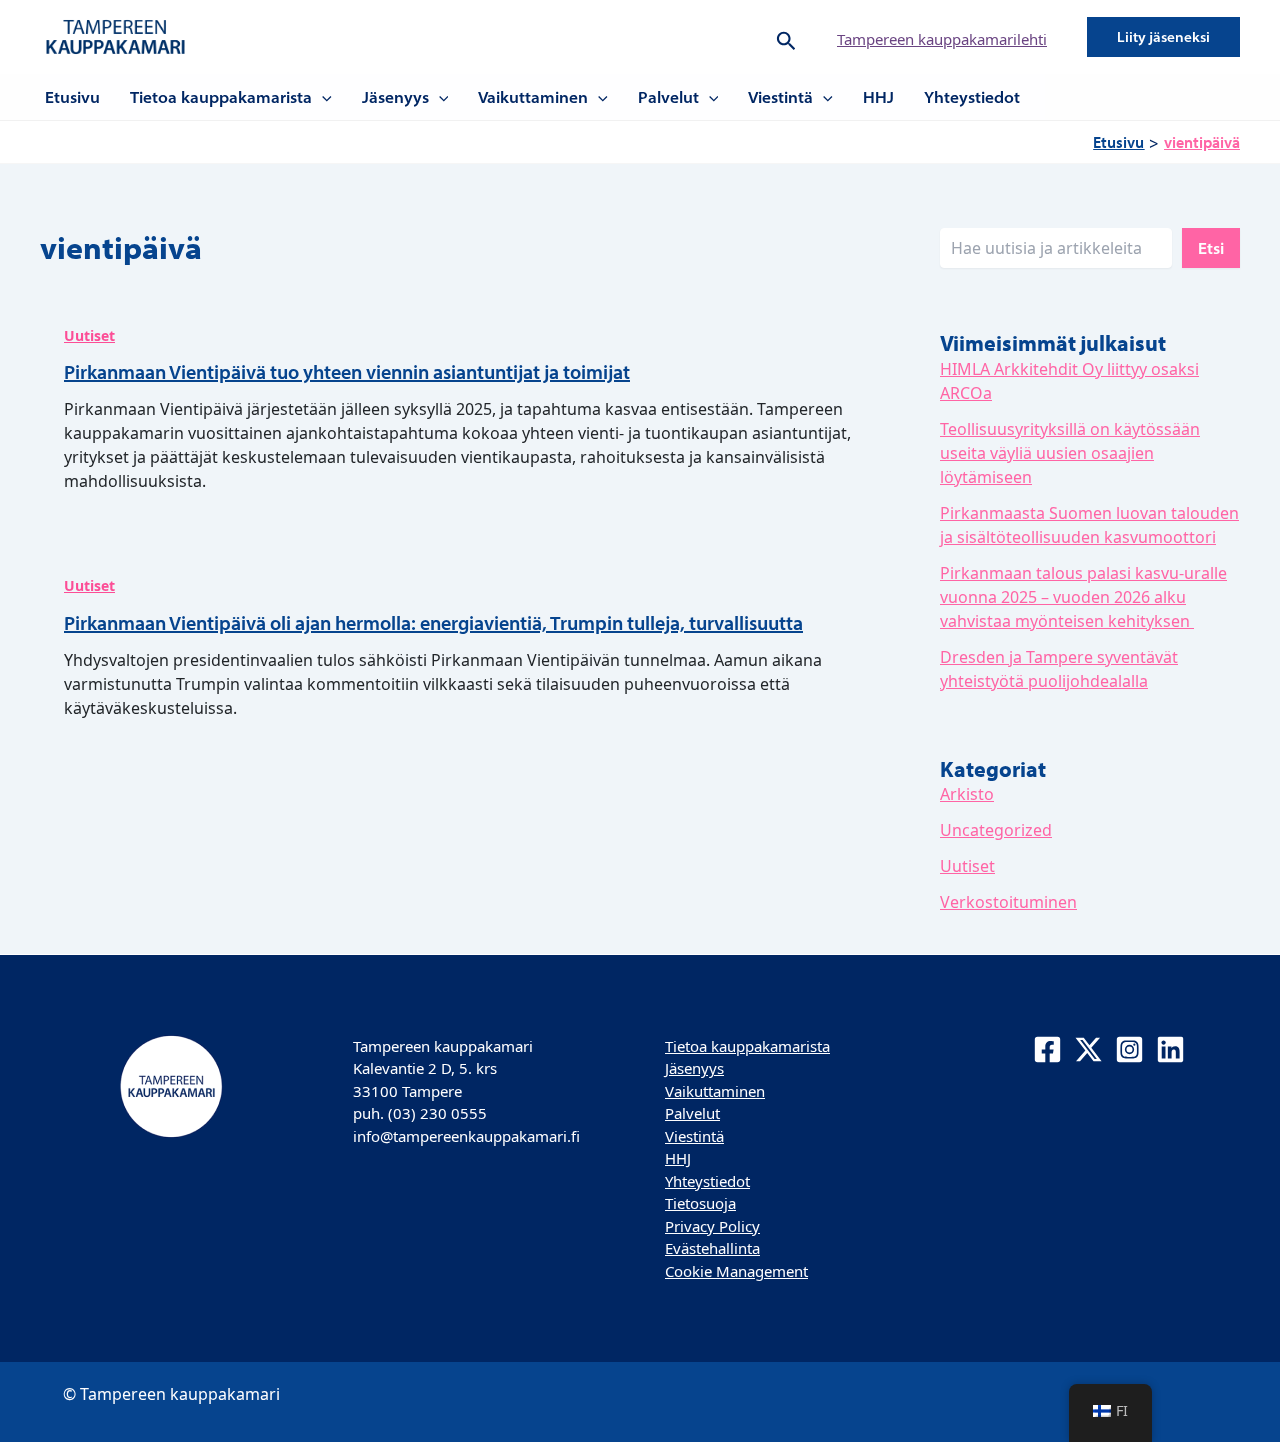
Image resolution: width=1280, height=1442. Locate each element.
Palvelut (668, 97)
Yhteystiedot (972, 97)
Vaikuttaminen (533, 97)
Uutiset (89, 335)
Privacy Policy (712, 1226)
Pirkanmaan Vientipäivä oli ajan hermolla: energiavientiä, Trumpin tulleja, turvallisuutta (433, 622)
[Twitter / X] (1088, 1049)
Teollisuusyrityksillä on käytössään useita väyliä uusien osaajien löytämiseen (1070, 453)
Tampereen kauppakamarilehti (942, 39)
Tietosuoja (700, 1203)
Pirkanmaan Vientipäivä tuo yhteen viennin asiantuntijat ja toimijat (347, 371)
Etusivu (72, 97)
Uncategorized (996, 830)
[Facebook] (1047, 1049)
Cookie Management (736, 1271)
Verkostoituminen (1008, 902)
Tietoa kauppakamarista (221, 97)
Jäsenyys (395, 97)
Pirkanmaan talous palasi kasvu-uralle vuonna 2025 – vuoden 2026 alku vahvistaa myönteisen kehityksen (1083, 597)
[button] (786, 37)
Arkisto (967, 794)
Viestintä (780, 97)
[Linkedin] (1170, 1049)
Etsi (1211, 248)
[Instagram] (1129, 1049)
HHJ (878, 97)
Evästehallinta (712, 1248)
